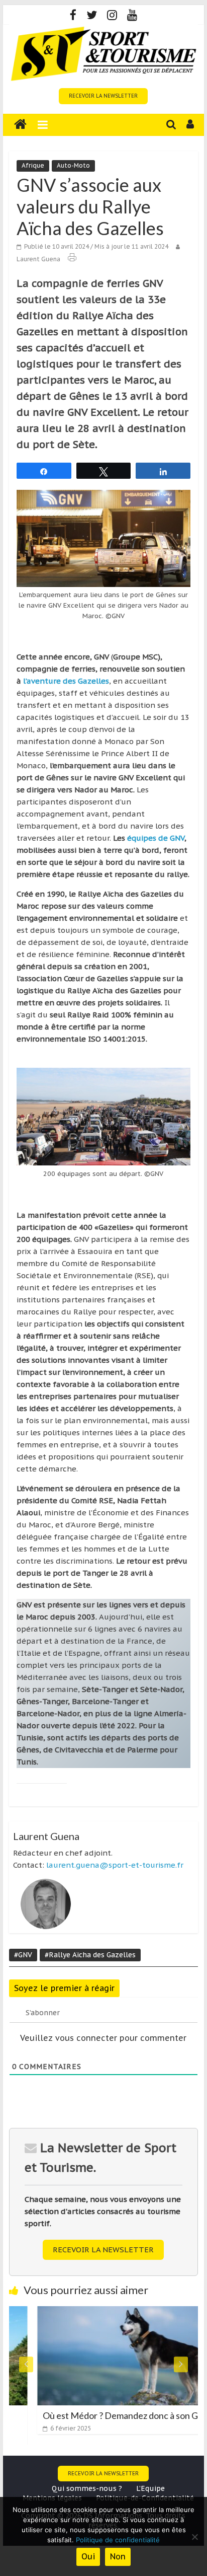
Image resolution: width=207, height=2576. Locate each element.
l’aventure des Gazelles (66, 681)
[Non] (194, 2537)
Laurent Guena (38, 259)
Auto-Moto (73, 165)
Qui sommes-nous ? (87, 2488)
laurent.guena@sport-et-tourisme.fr (115, 1865)
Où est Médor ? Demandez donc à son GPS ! (103, 2415)
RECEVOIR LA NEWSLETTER (103, 96)
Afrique (33, 165)
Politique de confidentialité (118, 2540)
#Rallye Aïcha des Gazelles (90, 1955)
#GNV (23, 1955)
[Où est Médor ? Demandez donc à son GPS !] (108, 2312)
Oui (88, 2556)
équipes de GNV (156, 838)
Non (118, 2556)
